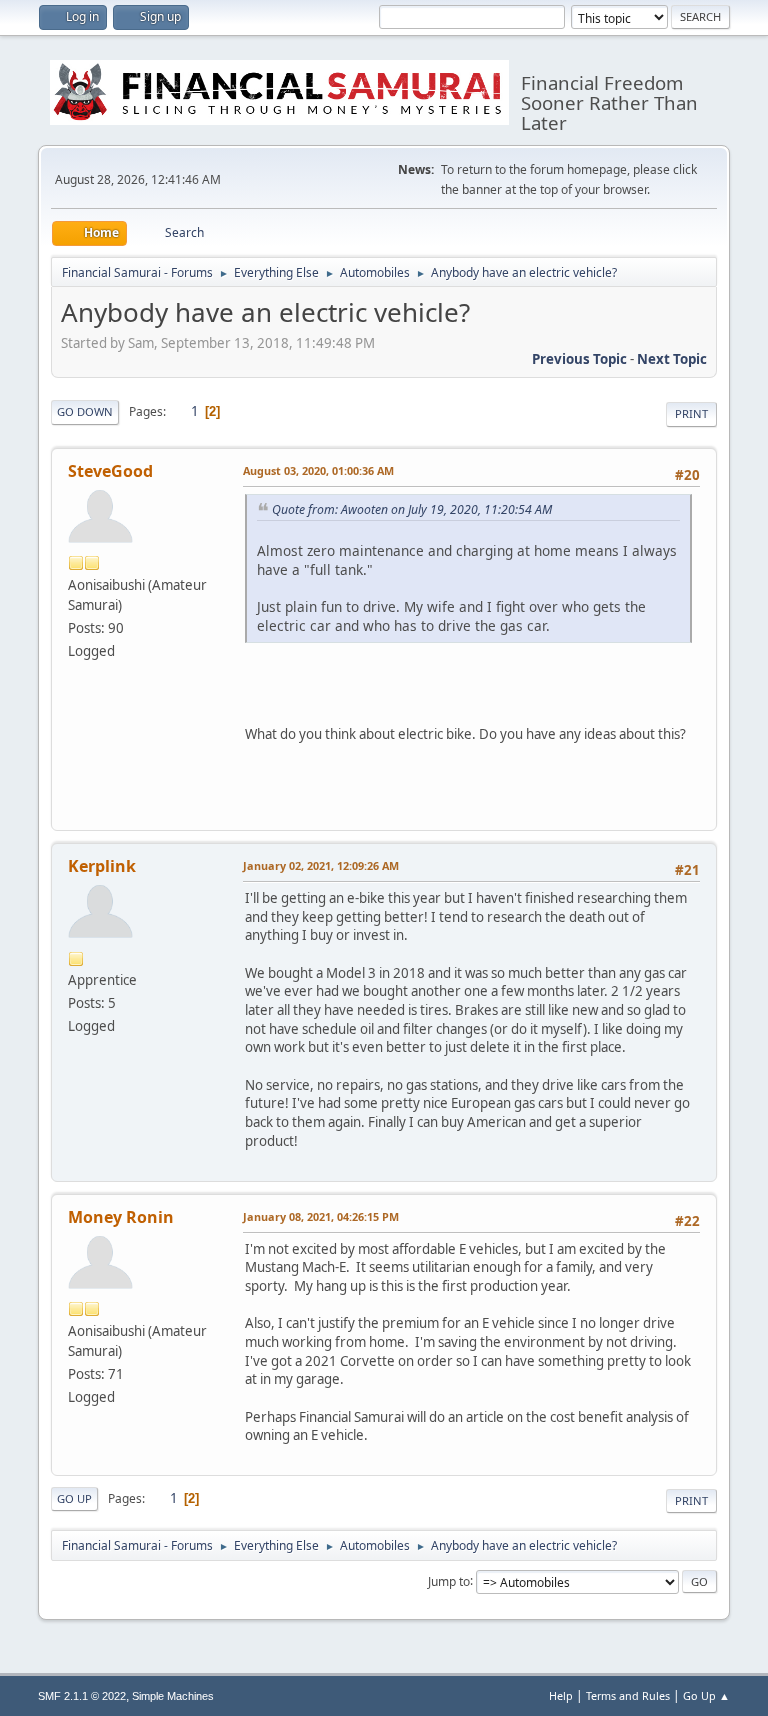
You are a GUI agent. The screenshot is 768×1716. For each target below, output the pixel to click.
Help (561, 1695)
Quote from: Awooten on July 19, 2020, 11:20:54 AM (412, 509)
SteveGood (110, 471)
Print (691, 413)
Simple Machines (173, 1696)
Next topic (672, 359)
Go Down (85, 411)
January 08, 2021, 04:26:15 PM (321, 1216)
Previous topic (579, 359)
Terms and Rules (628, 1695)
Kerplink (102, 866)
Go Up (74, 1498)
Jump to (449, 1580)
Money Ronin (121, 1217)
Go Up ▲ (706, 1695)
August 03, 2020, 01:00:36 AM (318, 470)
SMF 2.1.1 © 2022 (82, 1696)
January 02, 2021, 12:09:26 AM (321, 865)
